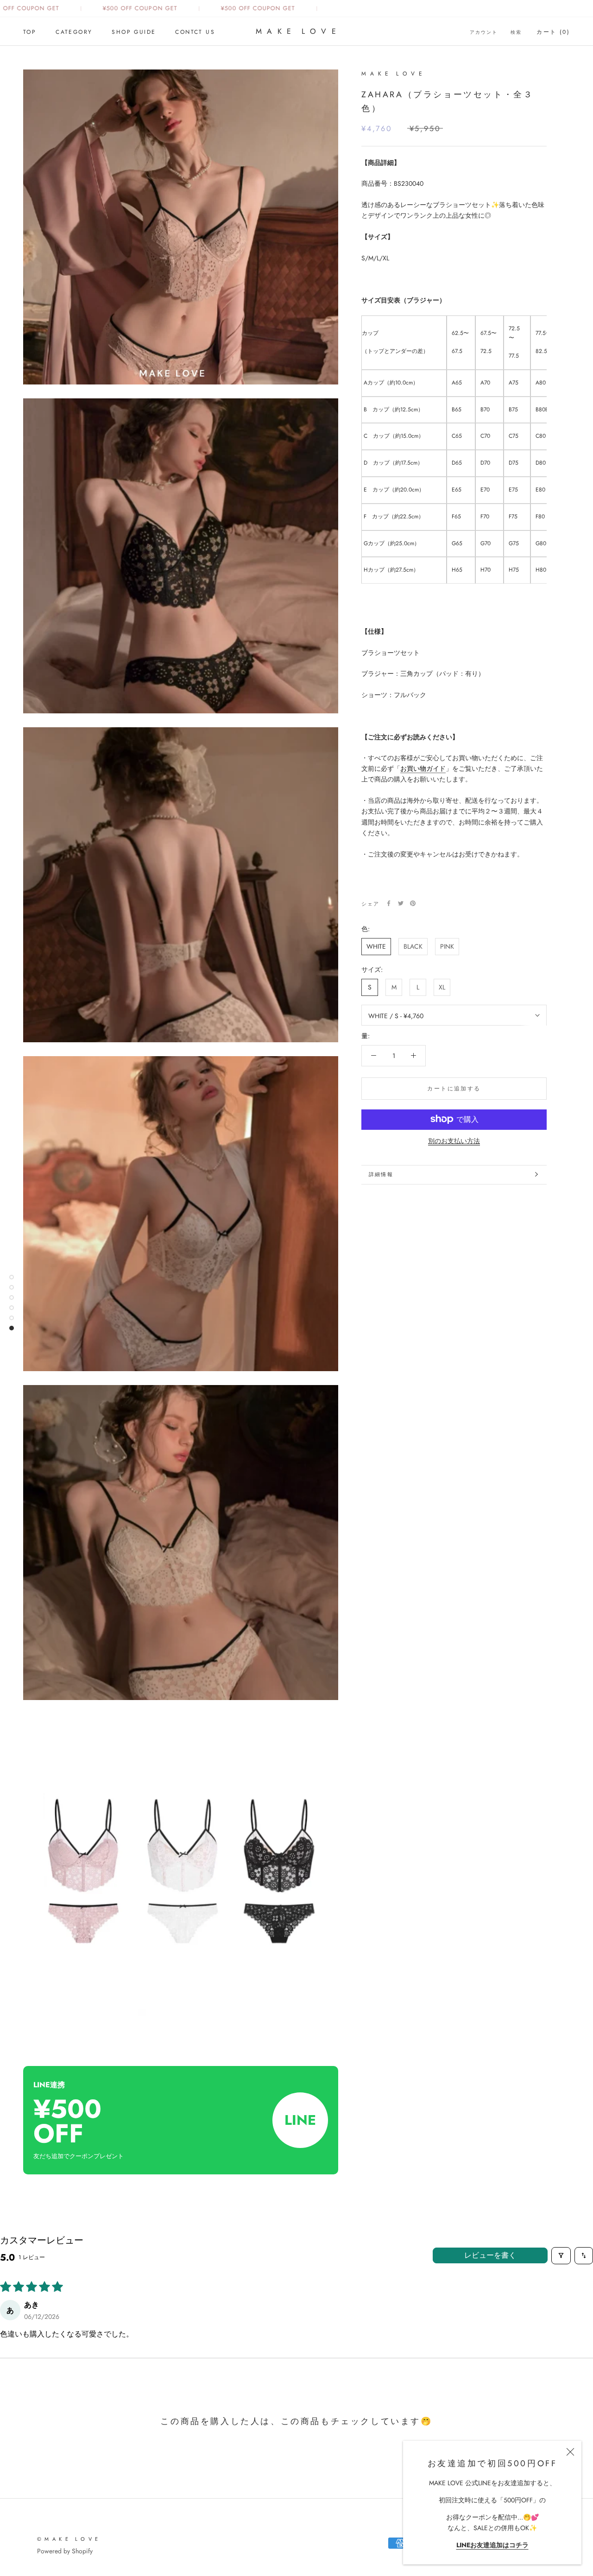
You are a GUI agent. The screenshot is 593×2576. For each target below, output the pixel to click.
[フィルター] (561, 2256)
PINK (447, 946)
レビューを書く (490, 2255)
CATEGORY (74, 32)
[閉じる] (570, 2452)
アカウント (484, 32)
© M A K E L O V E (68, 2539)
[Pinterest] (413, 903)
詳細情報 (381, 1174)
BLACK (413, 946)
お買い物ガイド (423, 768)
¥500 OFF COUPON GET (120, 8)
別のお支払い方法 (454, 1140)
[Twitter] (401, 903)
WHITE (376, 946)
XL (442, 987)
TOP (30, 32)
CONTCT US (195, 32)
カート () (553, 32)
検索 (516, 32)
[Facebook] (389, 903)
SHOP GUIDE (134, 32)
